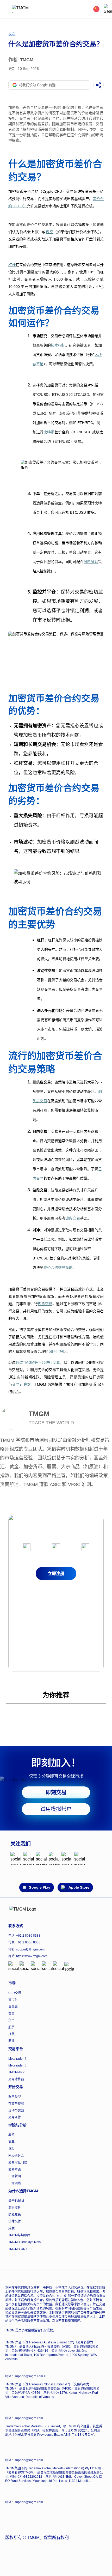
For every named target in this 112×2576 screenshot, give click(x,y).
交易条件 (15, 2117)
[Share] (98, 85)
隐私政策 (15, 2215)
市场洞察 (15, 2183)
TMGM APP (16, 2072)
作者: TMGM (21, 60)
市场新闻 (15, 2176)
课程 (11, 2149)
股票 (11, 2027)
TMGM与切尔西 (19, 2235)
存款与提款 (16, 2104)
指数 (11, 2034)
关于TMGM (16, 2201)
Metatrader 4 (17, 2059)
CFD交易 (15, 1993)
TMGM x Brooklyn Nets (24, 2242)
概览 (11, 2135)
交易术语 (15, 2169)
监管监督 (15, 2208)
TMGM (39, 1414)
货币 (11, 2020)
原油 (11, 2041)
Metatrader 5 (17, 2065)
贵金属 (13, 2007)
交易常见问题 (18, 2162)
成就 (11, 2228)
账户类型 (15, 2097)
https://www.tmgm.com (32, 1956)
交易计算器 (16, 2079)
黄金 (11, 2014)
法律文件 (15, 2221)
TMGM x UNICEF (20, 2249)
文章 (11, 2142)
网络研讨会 (16, 2156)
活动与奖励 (16, 2111)
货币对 (13, 2000)
